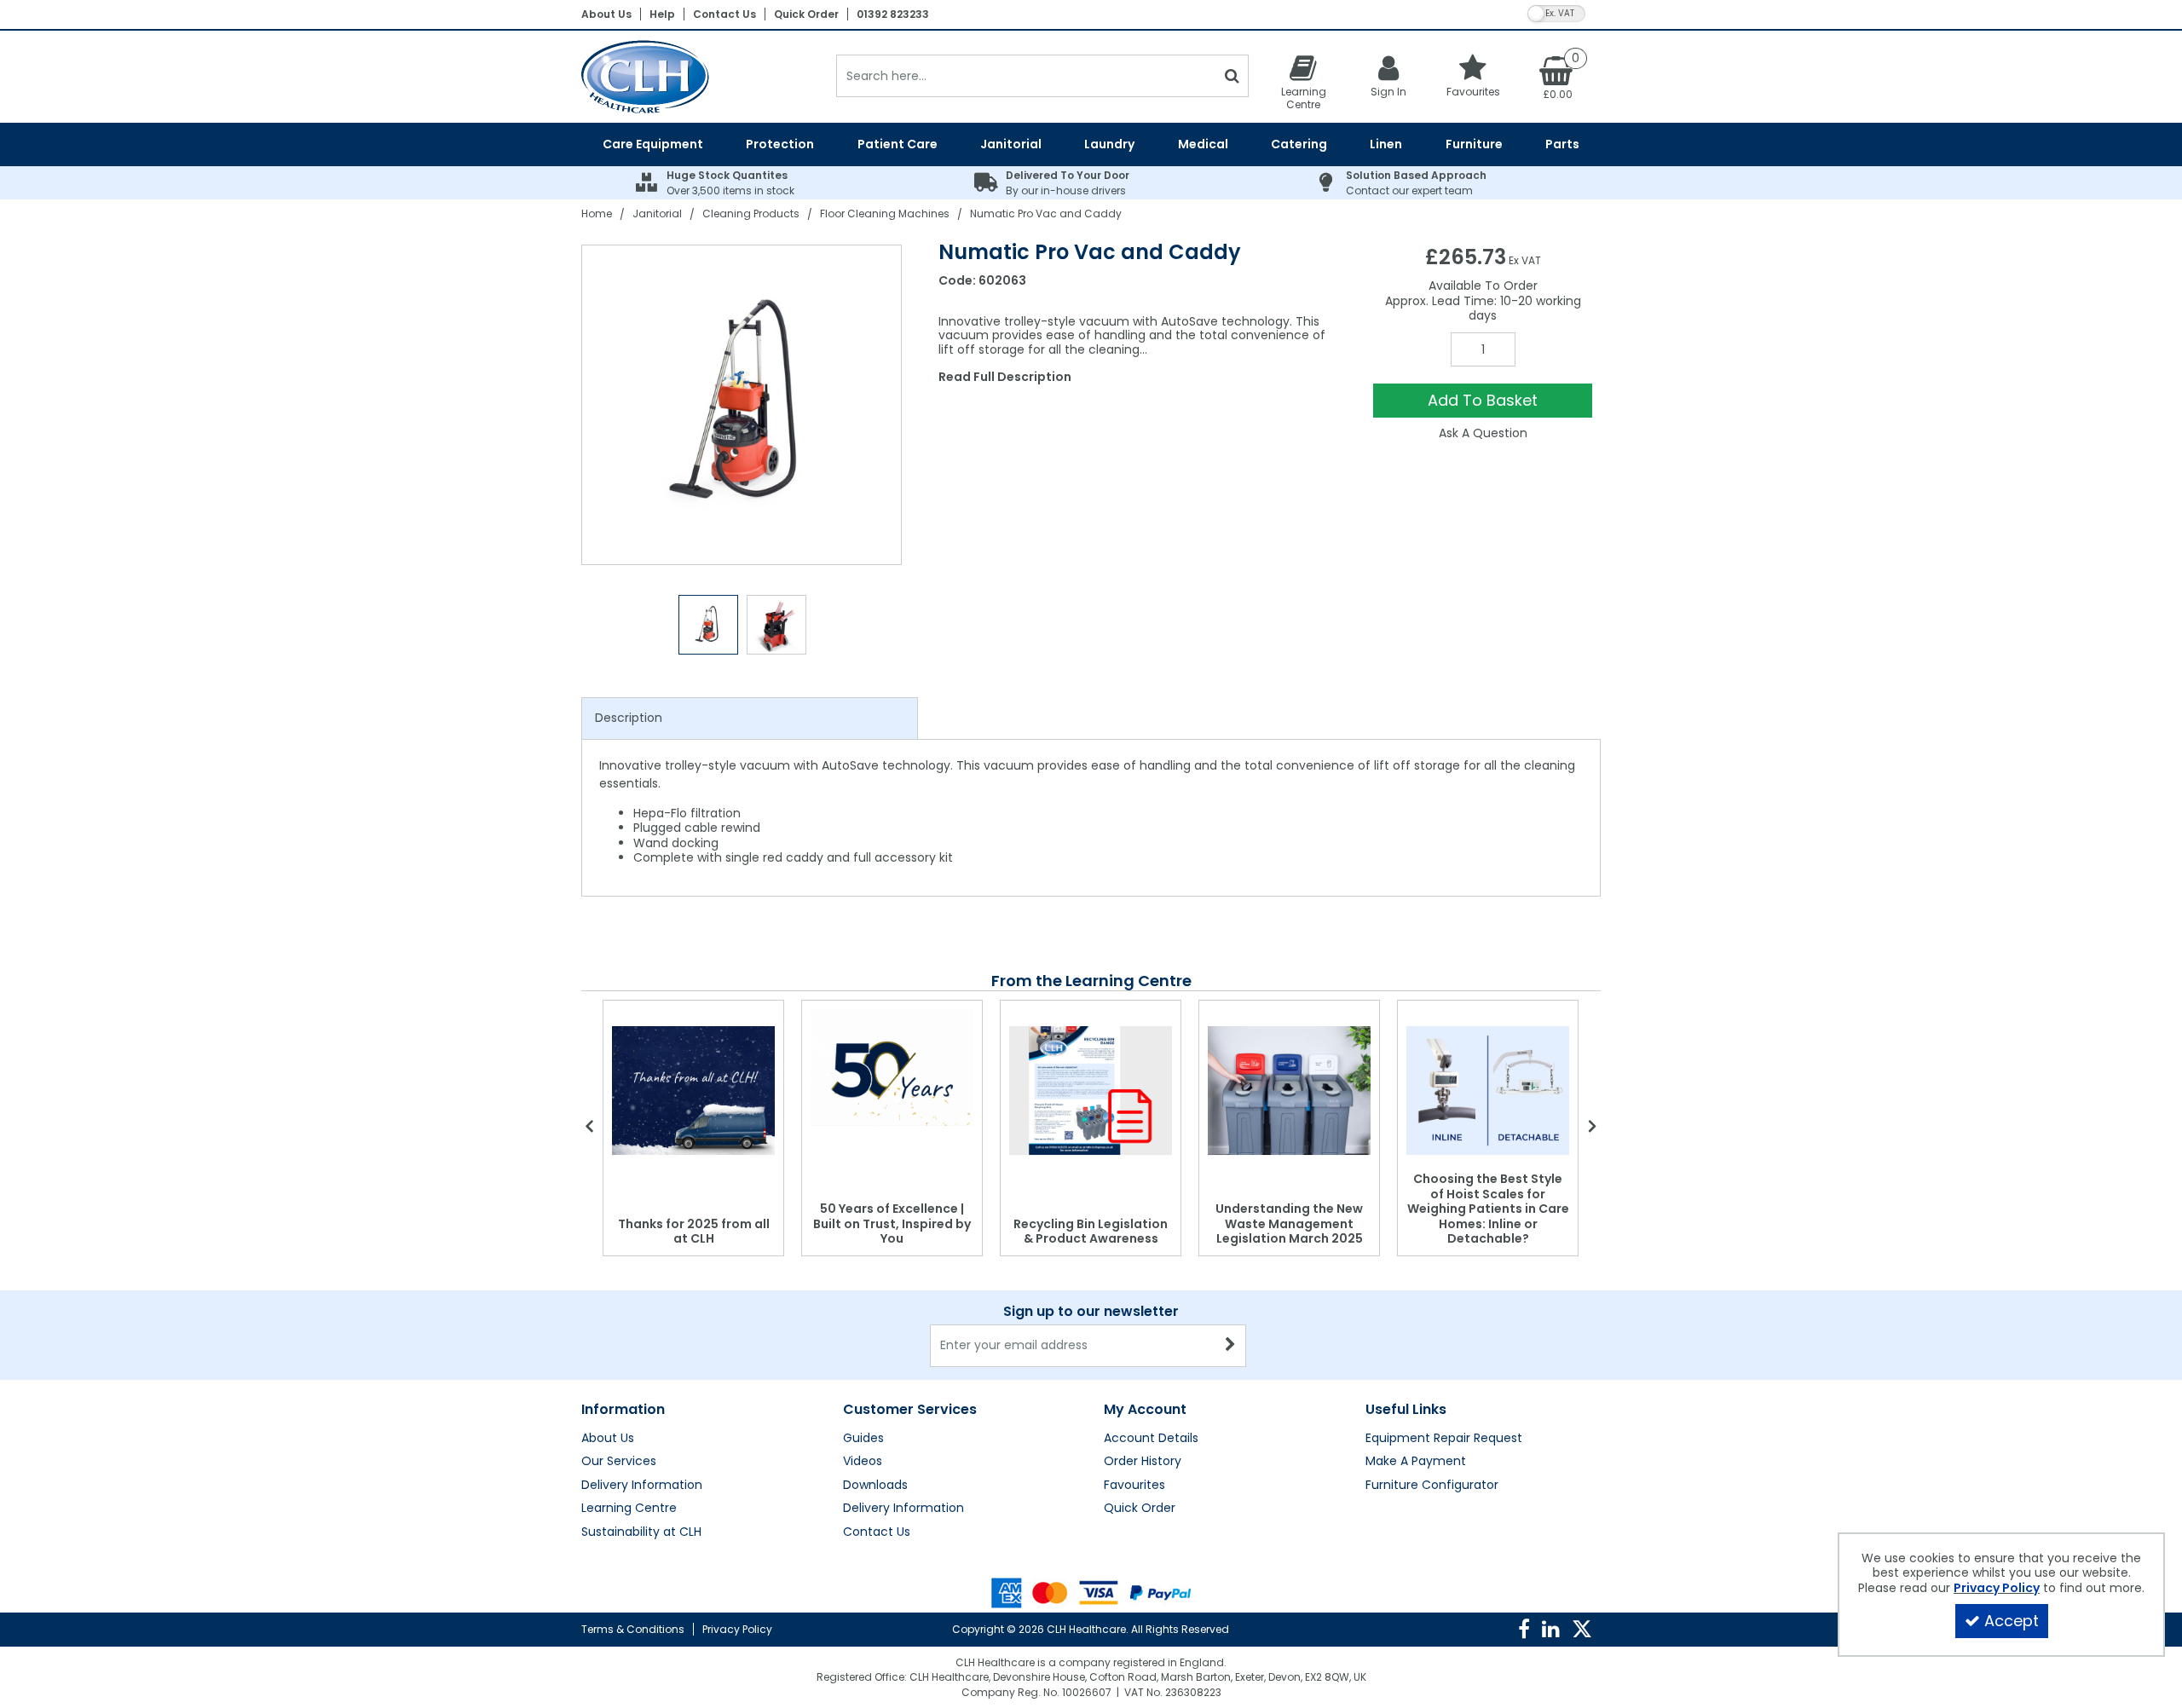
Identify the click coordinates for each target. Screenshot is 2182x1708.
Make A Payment (1416, 1462)
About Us (606, 14)
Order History (1143, 1462)
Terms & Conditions (633, 1629)
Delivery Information (642, 1486)
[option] (742, 405)
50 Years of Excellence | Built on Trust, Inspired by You (892, 1223)
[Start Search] (1232, 76)
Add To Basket (1483, 400)
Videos (863, 1462)
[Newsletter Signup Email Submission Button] (1231, 1346)
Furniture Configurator (1432, 1486)
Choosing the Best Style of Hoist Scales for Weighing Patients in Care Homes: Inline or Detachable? (1488, 1209)
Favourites (1134, 1486)
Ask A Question (1483, 433)
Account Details (1151, 1439)
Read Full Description (1005, 377)
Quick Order (806, 14)
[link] (1524, 1630)
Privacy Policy (737, 1629)
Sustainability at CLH (641, 1532)
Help (662, 14)
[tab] (750, 718)
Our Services (619, 1462)
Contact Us (724, 14)
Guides (863, 1439)
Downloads (875, 1486)
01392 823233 (893, 14)
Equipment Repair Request (1444, 1439)
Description (629, 718)
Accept (2012, 1621)
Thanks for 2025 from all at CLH (694, 1232)
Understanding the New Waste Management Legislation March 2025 (1289, 1223)
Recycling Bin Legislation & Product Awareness (1091, 1232)
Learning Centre (629, 1509)
